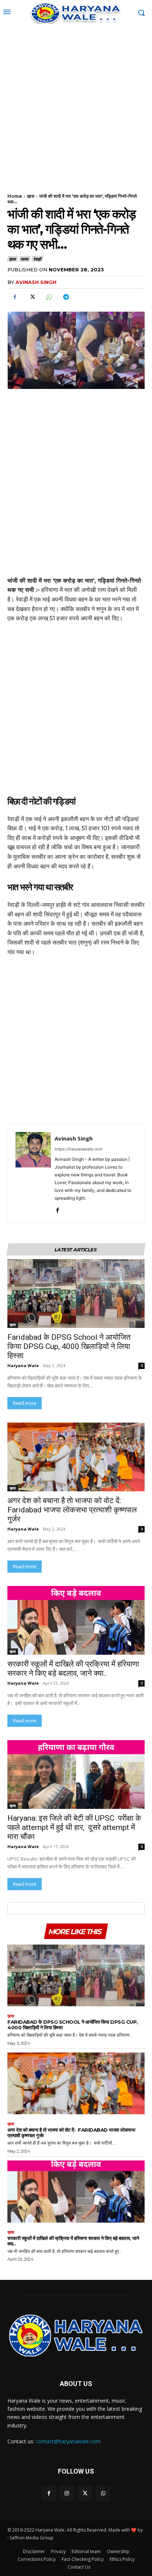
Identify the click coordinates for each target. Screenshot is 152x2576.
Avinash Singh (36, 282)
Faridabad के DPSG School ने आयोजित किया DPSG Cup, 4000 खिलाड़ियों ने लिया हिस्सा (69, 1346)
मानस (24, 259)
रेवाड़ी (37, 259)
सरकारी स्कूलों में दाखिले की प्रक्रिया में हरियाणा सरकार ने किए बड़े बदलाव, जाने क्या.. (73, 1669)
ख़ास (31, 196)
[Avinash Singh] (33, 1173)
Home (15, 196)
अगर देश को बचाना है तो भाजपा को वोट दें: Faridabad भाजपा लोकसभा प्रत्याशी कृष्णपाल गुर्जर (72, 1510)
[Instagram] (67, 2493)
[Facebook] (15, 297)
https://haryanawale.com (79, 1149)
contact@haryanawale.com (68, 2441)
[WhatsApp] (49, 297)
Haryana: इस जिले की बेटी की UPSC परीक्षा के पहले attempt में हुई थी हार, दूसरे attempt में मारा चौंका (74, 1827)
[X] (32, 297)
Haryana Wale (23, 1365)
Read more (25, 1403)
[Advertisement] (76, 105)
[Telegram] (66, 297)
